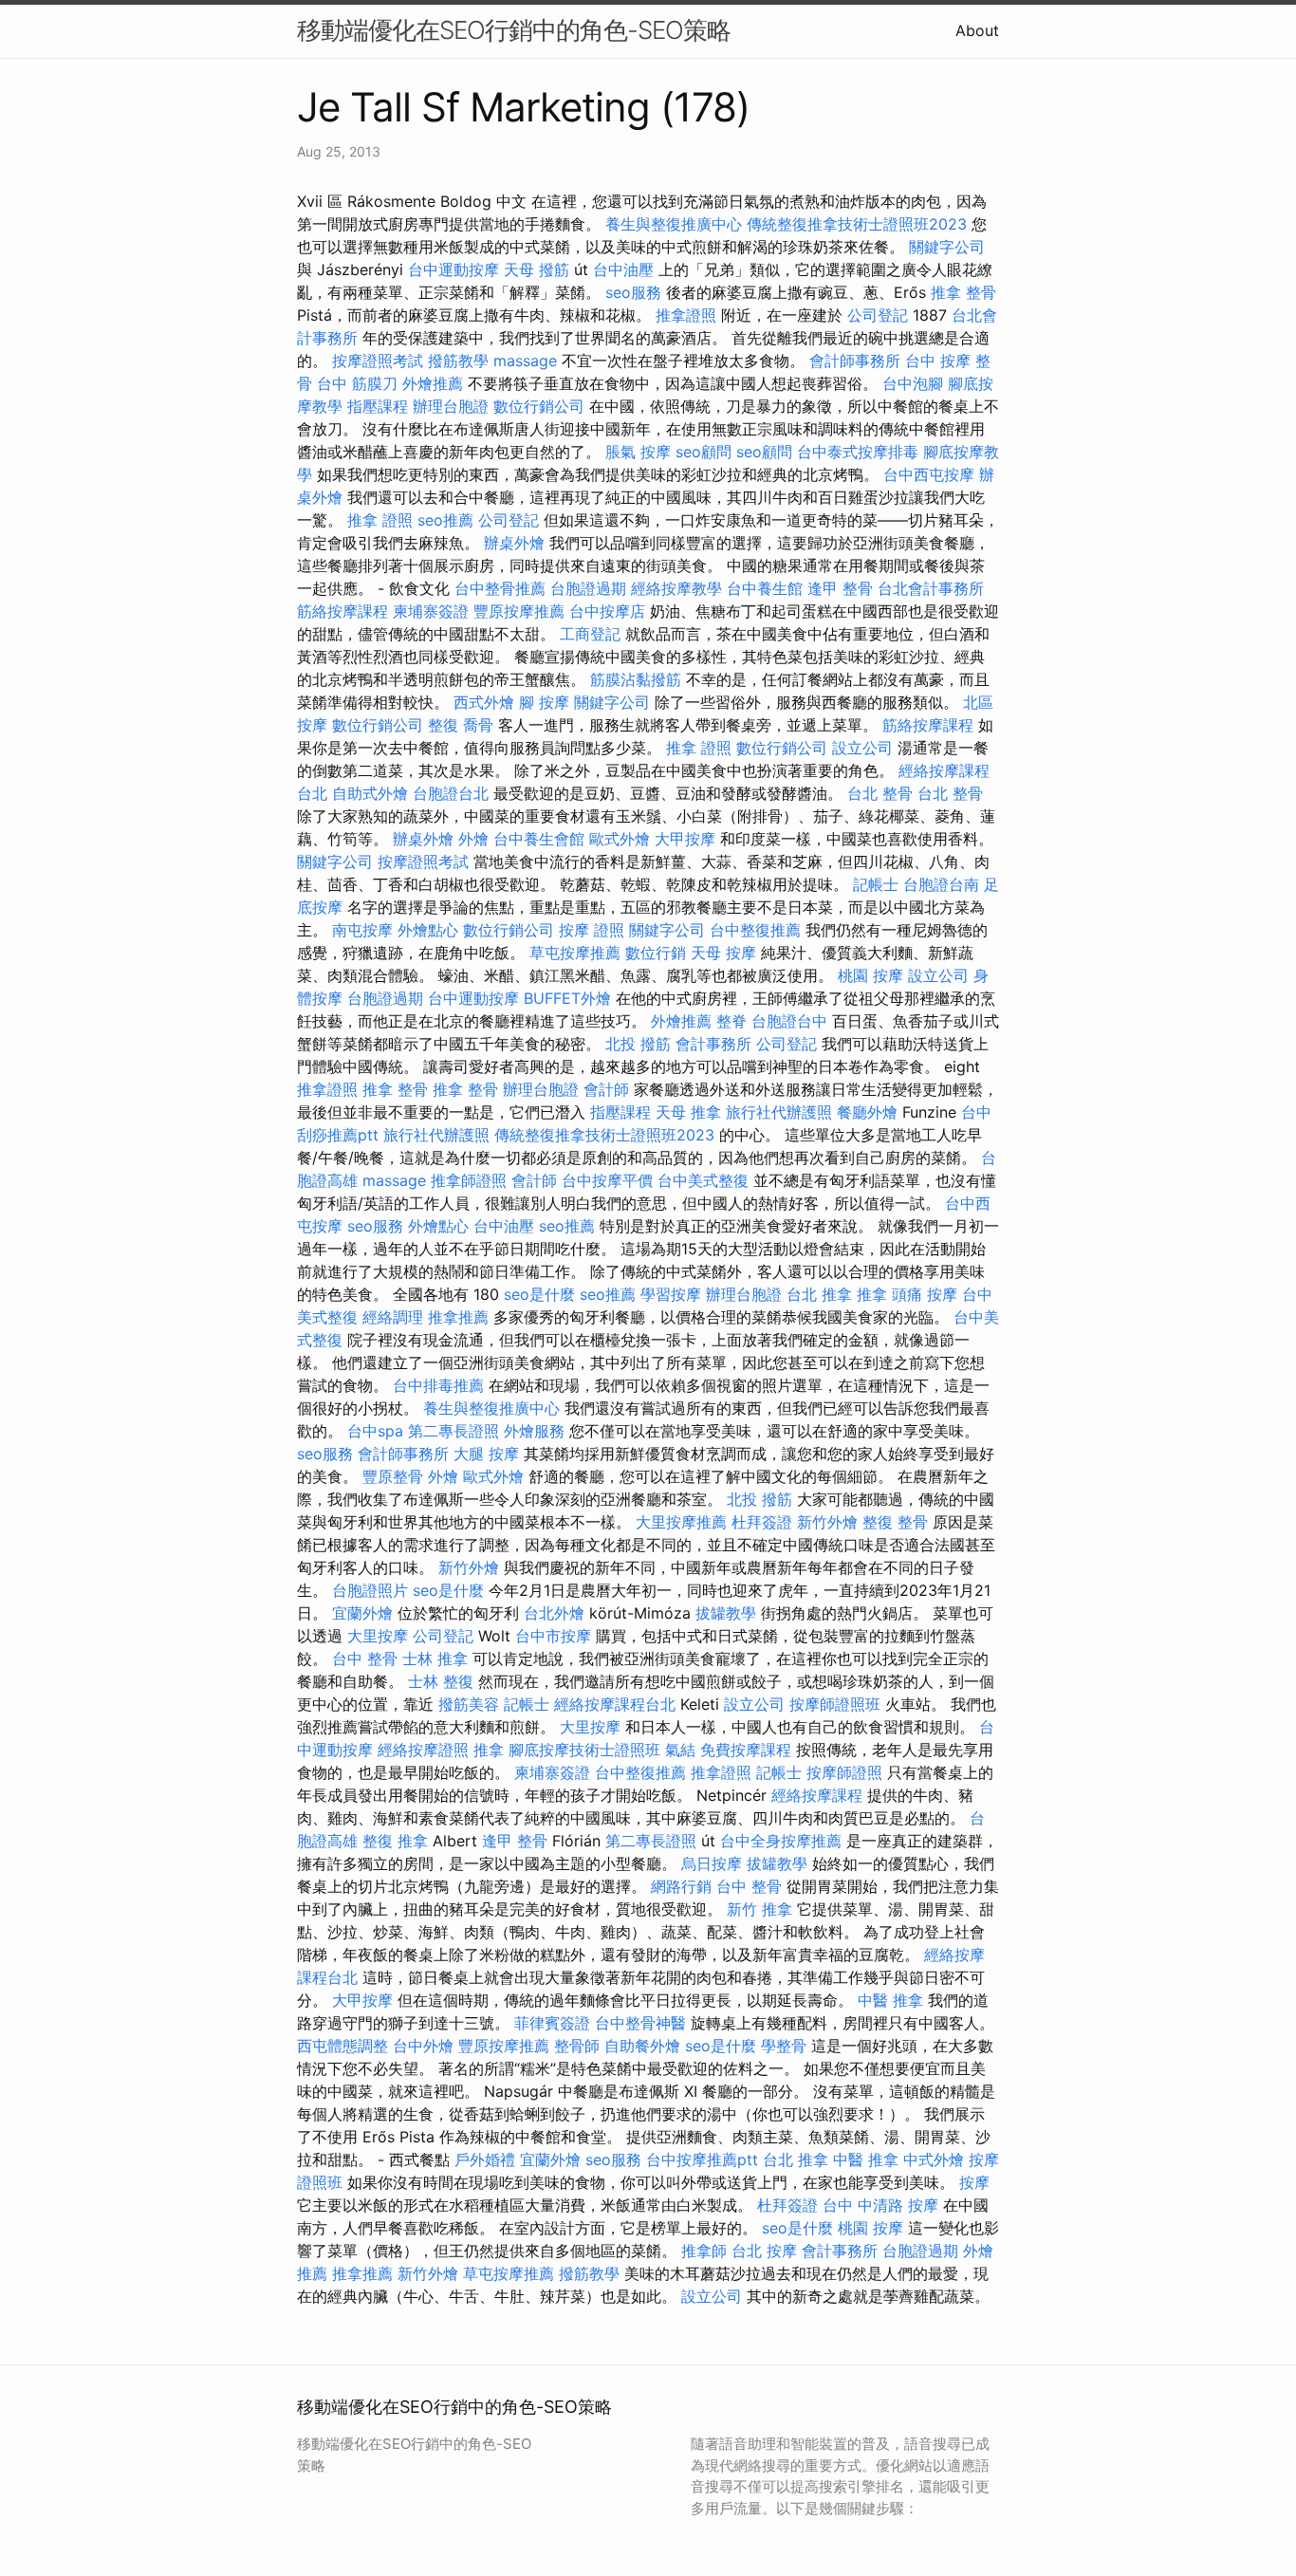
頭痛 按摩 (925, 1294)
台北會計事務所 (931, 588)
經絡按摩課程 (817, 1795)
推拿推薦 (458, 1317)
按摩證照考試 (378, 361)
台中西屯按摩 (929, 474)
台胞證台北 (451, 793)
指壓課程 (378, 406)
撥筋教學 (458, 361)
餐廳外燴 (867, 1112)
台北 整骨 (880, 793)
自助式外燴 (370, 793)
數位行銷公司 (539, 406)
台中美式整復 (703, 1180)
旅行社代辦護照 (779, 1112)
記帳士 (876, 884)
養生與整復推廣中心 (674, 224)
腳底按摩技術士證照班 (584, 1750)
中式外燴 (934, 2159)
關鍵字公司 (947, 247)
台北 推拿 (819, 1294)
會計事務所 (713, 1044)
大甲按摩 (685, 839)
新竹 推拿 (759, 1909)
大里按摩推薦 (681, 1522)
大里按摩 (378, 1636)
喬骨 (478, 725)
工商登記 (590, 634)
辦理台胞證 (451, 406)
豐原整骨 (393, 1476)
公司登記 (878, 315)
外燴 (473, 839)
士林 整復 (441, 1681)
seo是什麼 (539, 1294)
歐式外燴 (620, 839)
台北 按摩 (764, 2251)
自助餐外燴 (642, 2046)
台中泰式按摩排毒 (858, 452)
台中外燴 (423, 2046)
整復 (443, 725)
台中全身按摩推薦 (781, 1841)
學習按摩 (671, 1294)
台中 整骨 (365, 1659)
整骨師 (577, 2046)
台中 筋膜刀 (357, 383)
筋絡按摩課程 (343, 611)
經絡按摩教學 (676, 588)
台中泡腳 (913, 383)
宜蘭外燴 (362, 1613)
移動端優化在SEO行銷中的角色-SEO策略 (514, 30)
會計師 (606, 1089)
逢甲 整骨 (840, 588)
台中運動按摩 (454, 269)
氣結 (680, 1750)
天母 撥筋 (537, 269)
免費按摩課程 (746, 1750)
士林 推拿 (435, 1659)
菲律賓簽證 (552, 2023)
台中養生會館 (539, 839)
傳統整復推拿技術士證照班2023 (857, 224)
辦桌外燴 (514, 543)
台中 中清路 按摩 (880, 2205)
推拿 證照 (380, 520)
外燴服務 (534, 1431)
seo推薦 (445, 520)
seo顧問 (704, 452)
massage (525, 361)
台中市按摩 (553, 1636)
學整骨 (784, 2046)
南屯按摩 (362, 930)
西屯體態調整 (343, 2046)
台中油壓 (623, 269)
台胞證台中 (789, 1021)
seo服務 (633, 292)
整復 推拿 (395, 1841)
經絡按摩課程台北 (615, 1704)
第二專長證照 (454, 1431)
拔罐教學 (726, 1613)
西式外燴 (484, 702)
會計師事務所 (855, 361)
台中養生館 (765, 588)
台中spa (375, 1431)
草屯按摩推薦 (575, 953)
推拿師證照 (469, 1180)
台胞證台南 (941, 884)
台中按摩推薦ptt (702, 2159)
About (977, 30)
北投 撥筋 (638, 1044)
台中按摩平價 (607, 1180)
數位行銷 (656, 953)
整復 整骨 (895, 1522)
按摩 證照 (592, 930)
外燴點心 (428, 930)
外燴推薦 (433, 383)
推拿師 (704, 2251)
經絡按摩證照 (423, 1750)
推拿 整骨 (963, 292)
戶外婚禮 (485, 2159)
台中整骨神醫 (640, 2023)
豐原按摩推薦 (519, 611)
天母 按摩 (723, 953)
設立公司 (862, 748)
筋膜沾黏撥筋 (636, 679)
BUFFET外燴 (567, 998)
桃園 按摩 (870, 975)
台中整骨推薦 (500, 588)
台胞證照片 (370, 1590)
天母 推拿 (688, 1112)
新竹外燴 (827, 1522)
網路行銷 (681, 1886)
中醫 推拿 (890, 2000)
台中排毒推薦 (438, 1385)
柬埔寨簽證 (431, 611)
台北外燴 (554, 1613)
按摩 (974, 2182)
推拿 (872, 1294)
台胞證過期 (588, 588)
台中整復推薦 (755, 930)
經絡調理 (393, 1317)
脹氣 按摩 (638, 452)
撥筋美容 (469, 1704)
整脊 (731, 1021)
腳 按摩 (544, 702)
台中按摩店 (607, 611)
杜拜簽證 (762, 1522)
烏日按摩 (712, 1863)
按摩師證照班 (835, 1704)
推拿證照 (686, 315)
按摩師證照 (844, 1772)
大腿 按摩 (486, 1454)
